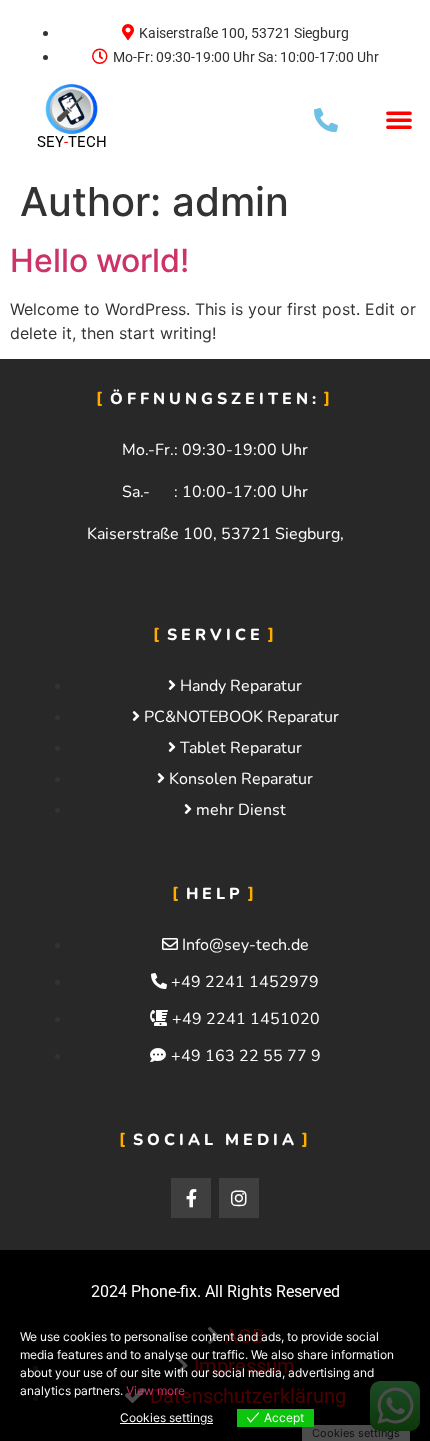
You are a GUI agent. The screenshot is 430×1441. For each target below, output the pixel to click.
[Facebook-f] (191, 1198)
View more (155, 1390)
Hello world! (99, 260)
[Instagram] (239, 1198)
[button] (399, 119)
